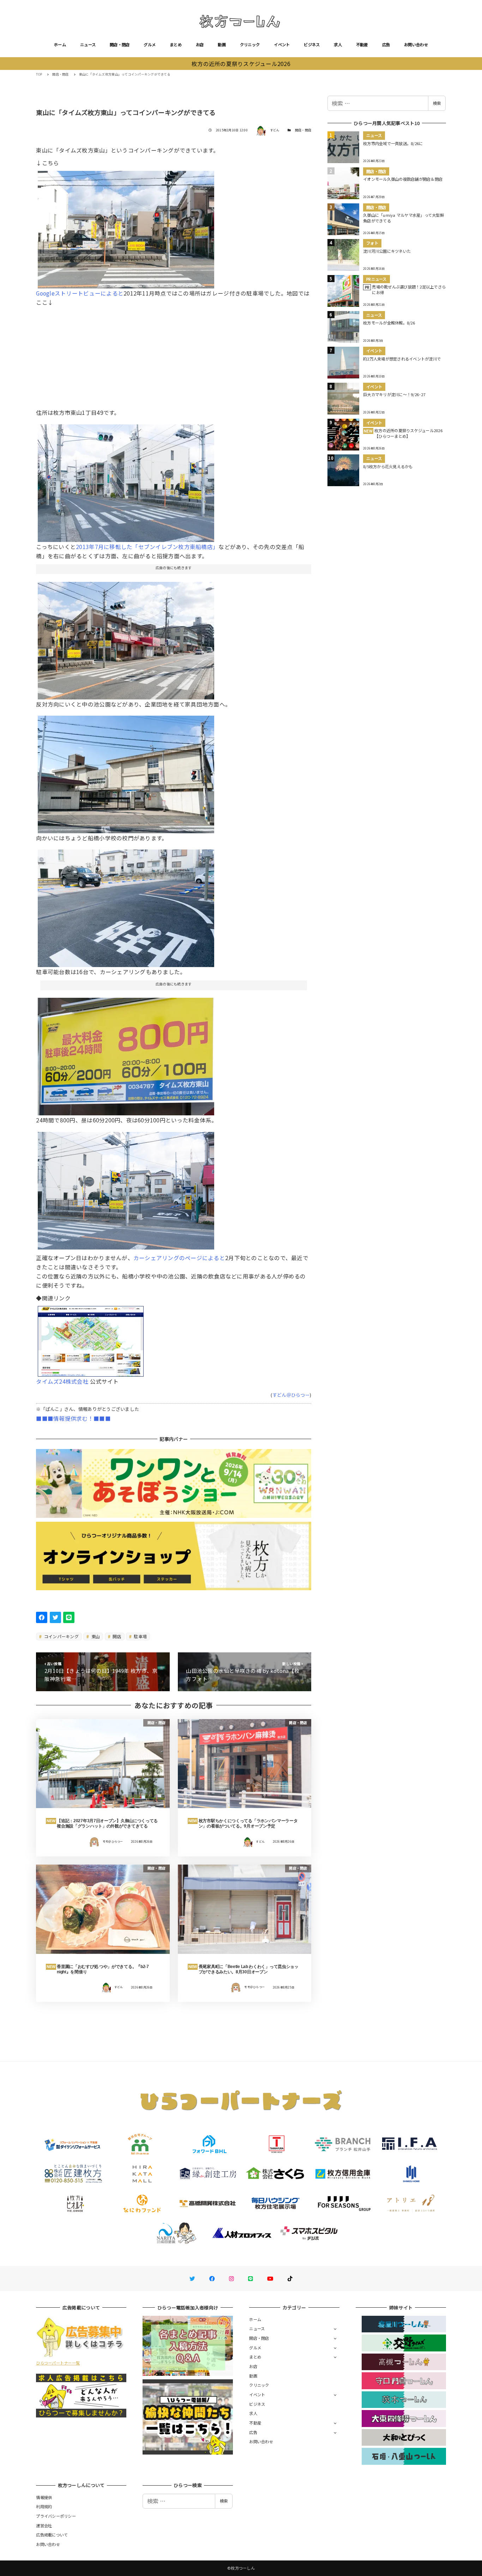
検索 (437, 103)
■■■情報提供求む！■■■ (73, 1418)
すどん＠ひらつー (291, 1395)
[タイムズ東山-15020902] (126, 906)
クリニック (250, 44)
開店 (116, 1636)
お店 (200, 44)
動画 (222, 44)
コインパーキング (61, 1636)
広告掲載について (52, 2535)
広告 (386, 44)
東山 (95, 1636)
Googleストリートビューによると (80, 293)
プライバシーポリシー (56, 2516)
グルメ (150, 44)
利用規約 (44, 2506)
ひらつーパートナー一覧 (58, 2363)
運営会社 (44, 2526)
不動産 (362, 44)
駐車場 (140, 1636)
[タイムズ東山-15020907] (126, 772)
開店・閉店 (120, 44)
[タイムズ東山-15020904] (126, 480)
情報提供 (44, 2497)
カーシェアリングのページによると (179, 1258)
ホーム (60, 44)
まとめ (176, 44)
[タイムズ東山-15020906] (126, 227)
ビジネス (312, 44)
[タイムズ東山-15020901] (126, 1054)
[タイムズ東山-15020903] (126, 1188)
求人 (338, 44)
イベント (282, 44)
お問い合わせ (416, 44)
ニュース (88, 44)
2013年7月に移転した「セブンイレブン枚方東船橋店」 (147, 547)
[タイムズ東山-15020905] (126, 638)
